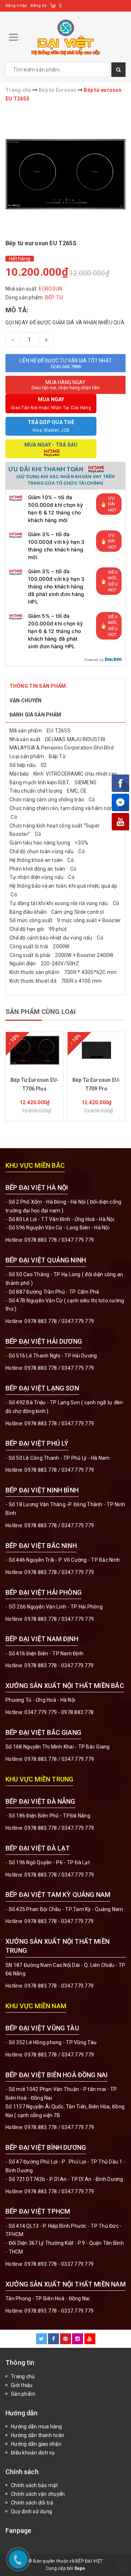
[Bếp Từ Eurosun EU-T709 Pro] (96, 1050)
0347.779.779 (78, 1240)
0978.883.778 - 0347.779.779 (59, 1665)
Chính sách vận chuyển (38, 2494)
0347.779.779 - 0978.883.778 (59, 1712)
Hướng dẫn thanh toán (37, 2435)
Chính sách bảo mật (35, 2485)
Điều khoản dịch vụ (33, 2453)
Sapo (80, 2568)
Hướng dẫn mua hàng (37, 2427)
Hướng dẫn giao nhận (36, 2444)
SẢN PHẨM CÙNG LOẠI (41, 1012)
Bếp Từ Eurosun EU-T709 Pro (96, 1084)
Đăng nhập (16, 6)
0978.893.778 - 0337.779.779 (59, 2264)
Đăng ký (38, 6)
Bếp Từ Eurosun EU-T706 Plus (35, 1084)
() (61, 6)
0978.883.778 (41, 1240)
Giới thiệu (22, 2385)
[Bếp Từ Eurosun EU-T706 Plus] (35, 1050)
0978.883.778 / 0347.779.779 (59, 2055)
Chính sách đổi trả (32, 2503)
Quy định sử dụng (31, 2511)
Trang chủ (23, 2376)
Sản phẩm (23, 2394)
